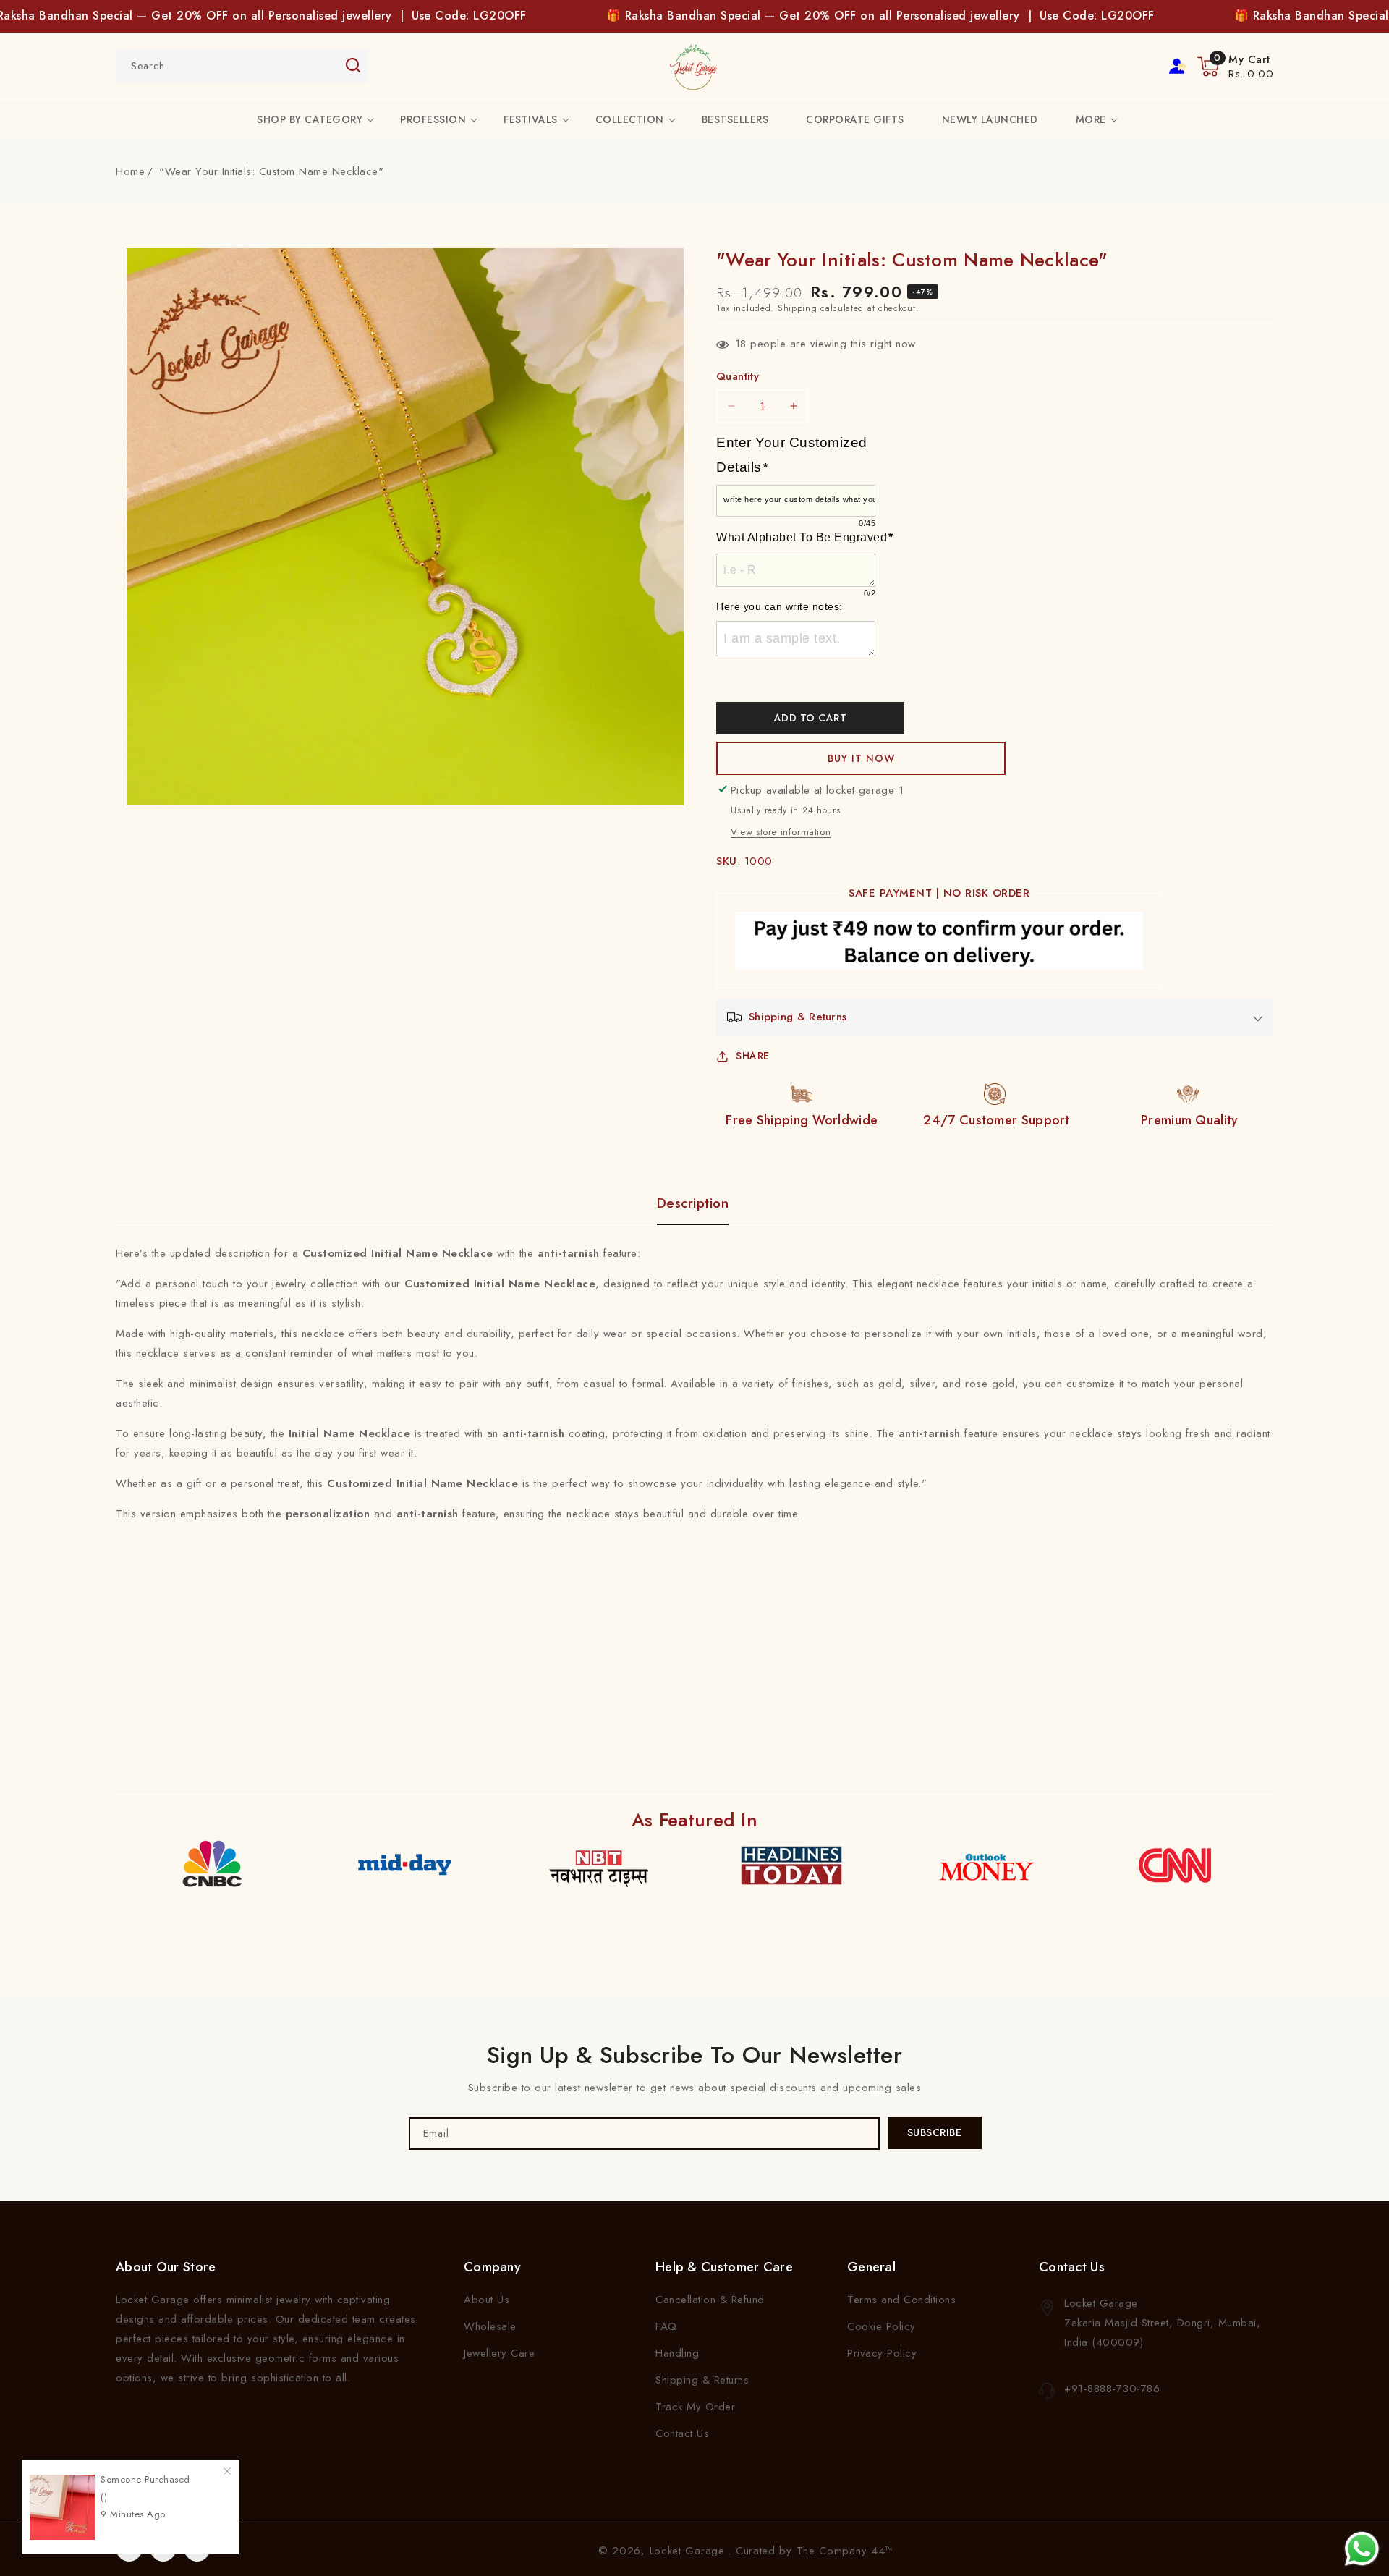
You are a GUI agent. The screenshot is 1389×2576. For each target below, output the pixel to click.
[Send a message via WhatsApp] (1362, 2549)
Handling (677, 2353)
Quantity (738, 376)
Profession (433, 119)
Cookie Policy (882, 2326)
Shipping (798, 308)
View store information (781, 832)
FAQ (666, 2326)
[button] (1235, 67)
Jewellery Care (499, 2353)
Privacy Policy (882, 2353)
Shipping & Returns (702, 2380)
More (1091, 119)
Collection (630, 119)
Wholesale (490, 2326)
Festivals (531, 119)
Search (353, 65)
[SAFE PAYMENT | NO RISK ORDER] (939, 944)
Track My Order (695, 2407)
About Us (487, 2300)
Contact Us (682, 2433)
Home (130, 171)
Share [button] (753, 1056)
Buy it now (861, 758)
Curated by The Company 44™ (814, 2551)
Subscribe (935, 2132)
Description (693, 1203)
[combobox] (242, 66)
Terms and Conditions (901, 2300)
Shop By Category (310, 119)
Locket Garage (687, 2551)
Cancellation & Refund (710, 2300)
